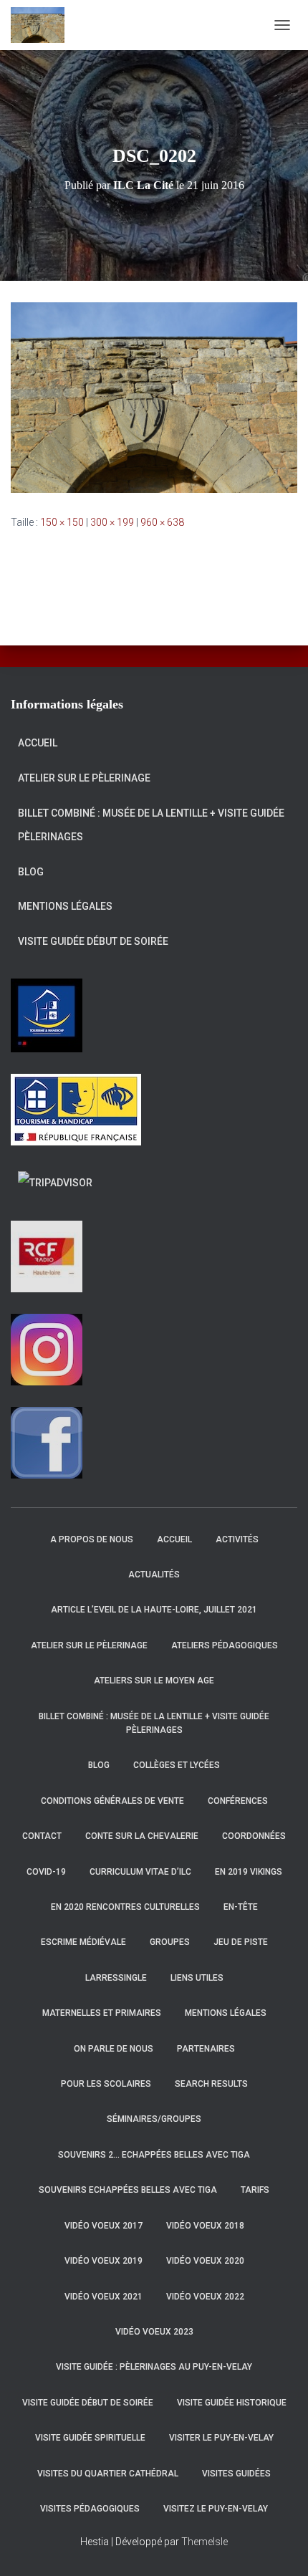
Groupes (170, 1942)
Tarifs (255, 2190)
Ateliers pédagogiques (225, 1645)
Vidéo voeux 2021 (104, 2297)
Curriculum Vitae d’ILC (140, 1872)
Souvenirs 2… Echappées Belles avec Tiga (154, 2155)
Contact (42, 1836)
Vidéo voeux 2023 (154, 2332)
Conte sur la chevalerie (142, 1836)
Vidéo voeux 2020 (205, 2261)
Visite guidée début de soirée (93, 941)
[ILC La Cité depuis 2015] (43, 25)
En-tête (241, 1907)
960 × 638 (162, 522)
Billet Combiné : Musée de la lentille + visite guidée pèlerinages (151, 825)
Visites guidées (236, 2474)
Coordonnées (254, 1836)
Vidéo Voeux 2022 (205, 2297)
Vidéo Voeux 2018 (205, 2226)
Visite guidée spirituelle (90, 2438)
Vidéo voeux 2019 (104, 2261)
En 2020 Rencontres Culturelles (125, 1907)
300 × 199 (112, 522)
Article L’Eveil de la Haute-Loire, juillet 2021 (154, 1610)
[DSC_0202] (154, 397)
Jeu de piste (241, 1942)
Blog (31, 872)
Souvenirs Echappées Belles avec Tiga (128, 2190)
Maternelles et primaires (102, 2013)
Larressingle (116, 1978)
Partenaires (206, 2049)
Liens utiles (197, 1978)
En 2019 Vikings (249, 1872)
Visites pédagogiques (90, 2509)
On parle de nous (114, 2049)
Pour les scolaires (106, 2084)
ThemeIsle (204, 2542)
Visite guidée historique (232, 2403)
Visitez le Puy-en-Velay (216, 2509)
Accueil (38, 743)
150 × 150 (62, 522)
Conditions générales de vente (112, 1801)
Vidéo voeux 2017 (104, 2226)
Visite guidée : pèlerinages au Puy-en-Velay (154, 2367)
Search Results (211, 2084)
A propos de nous (92, 1539)
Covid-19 (46, 1872)
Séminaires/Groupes (154, 2119)
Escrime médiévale (83, 1942)
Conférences (238, 1801)
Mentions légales (65, 906)
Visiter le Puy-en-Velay (221, 2438)
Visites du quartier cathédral (108, 2474)
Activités (237, 1539)
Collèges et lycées (177, 1765)
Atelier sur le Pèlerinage (84, 778)
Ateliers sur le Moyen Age (154, 1681)
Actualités (154, 1575)
